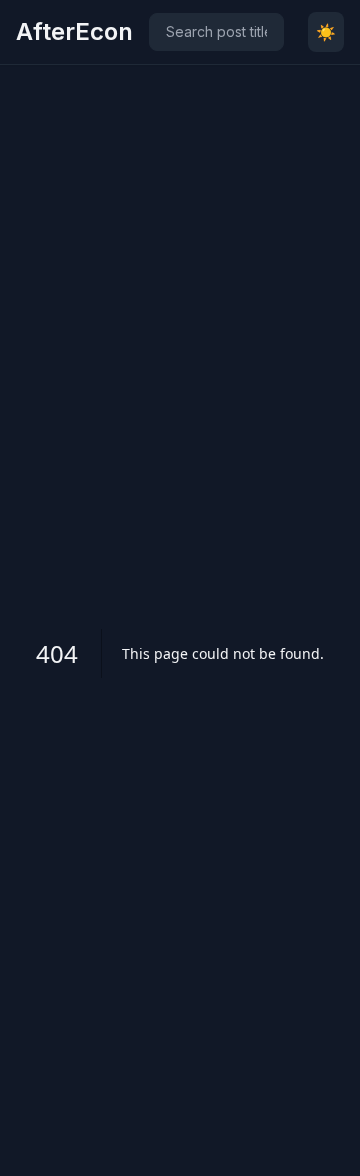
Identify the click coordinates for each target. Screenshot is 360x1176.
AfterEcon (74, 31)
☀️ (326, 32)
